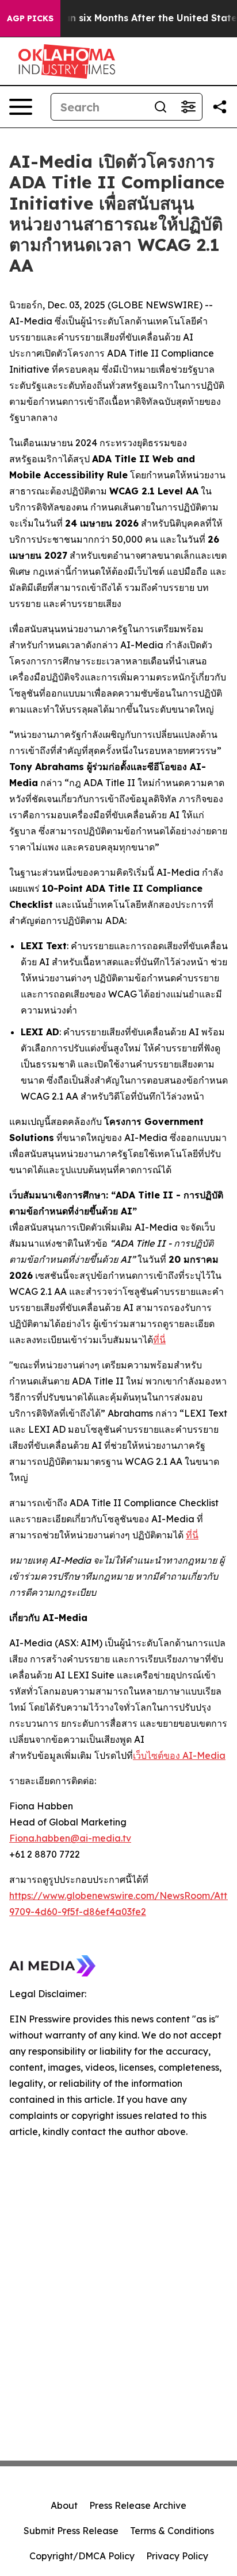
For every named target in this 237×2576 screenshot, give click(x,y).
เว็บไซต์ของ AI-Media (179, 1755)
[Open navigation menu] (21, 107)
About (64, 2505)
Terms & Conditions (172, 2531)
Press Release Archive (138, 2505)
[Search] (160, 107)
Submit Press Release (71, 2531)
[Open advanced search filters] (188, 107)
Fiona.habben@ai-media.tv (70, 1838)
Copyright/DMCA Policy (82, 2556)
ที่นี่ (159, 1340)
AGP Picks (30, 18)
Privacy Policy (177, 2556)
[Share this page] (220, 107)
